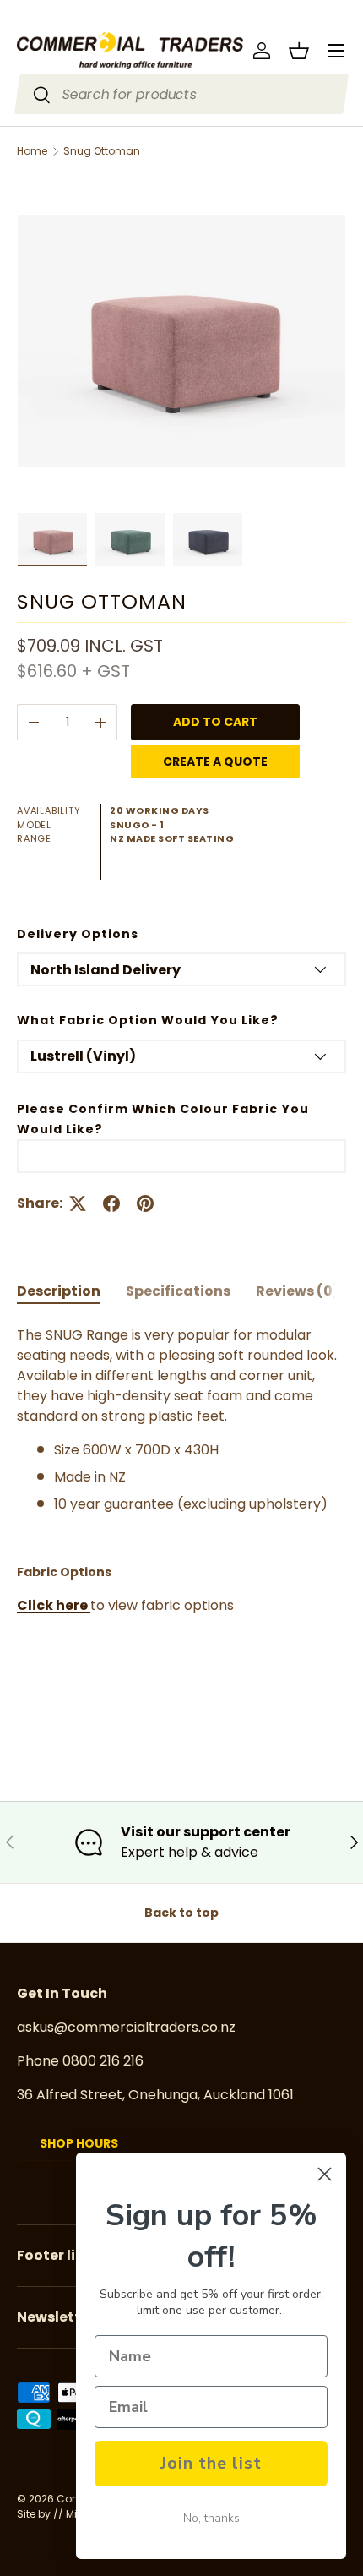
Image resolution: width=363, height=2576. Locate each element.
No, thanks (211, 2518)
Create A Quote (215, 761)
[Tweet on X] (78, 1203)
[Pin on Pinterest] (145, 1203)
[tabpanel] (181, 1521)
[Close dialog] (325, 2174)
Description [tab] (59, 1291)
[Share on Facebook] (111, 1203)
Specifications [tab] (178, 1291)
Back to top (181, 1913)
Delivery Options (78, 934)
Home (32, 151)
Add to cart (215, 722)
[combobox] (182, 94)
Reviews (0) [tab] (298, 1291)
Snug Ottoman (102, 151)
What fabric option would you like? (148, 1020)
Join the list (211, 2463)
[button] (299, 51)
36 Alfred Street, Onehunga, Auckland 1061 (155, 2095)
